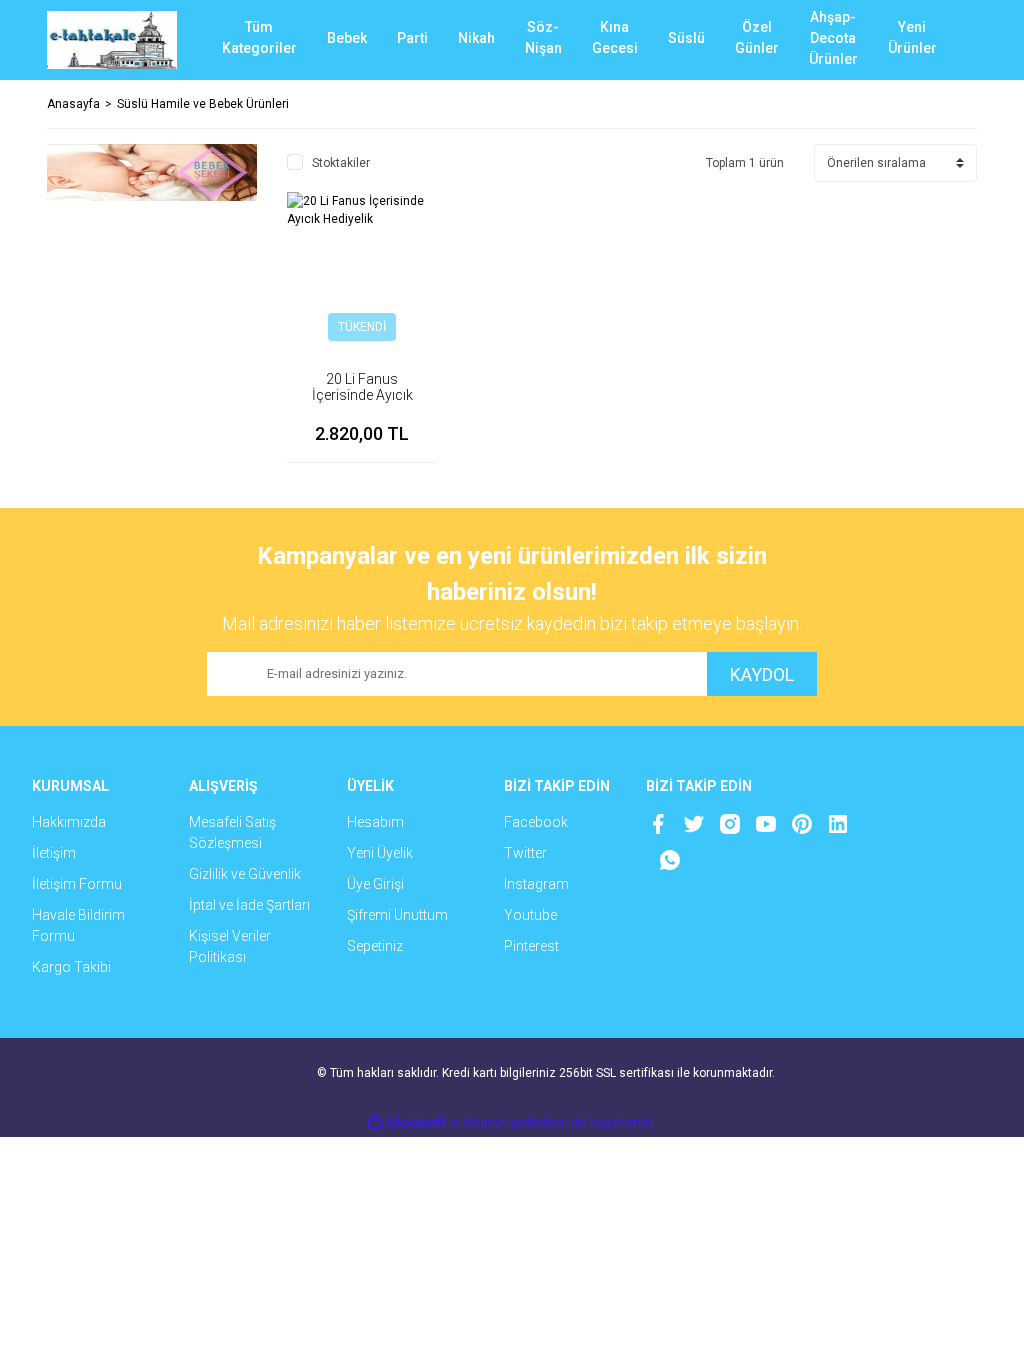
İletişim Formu (77, 884)
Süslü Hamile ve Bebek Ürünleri (203, 104)
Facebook (536, 822)
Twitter (525, 853)
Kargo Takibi (71, 967)
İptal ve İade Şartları (249, 905)
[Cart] (947, 40)
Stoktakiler (341, 163)
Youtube (530, 915)
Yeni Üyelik (380, 853)
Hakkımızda (69, 822)
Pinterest (531, 946)
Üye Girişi (375, 884)
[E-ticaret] (509, 1123)
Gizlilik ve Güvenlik (245, 874)
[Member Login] (887, 40)
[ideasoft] (407, 1122)
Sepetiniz (375, 946)
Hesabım (375, 822)
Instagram (536, 884)
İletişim (54, 853)
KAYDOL (762, 674)
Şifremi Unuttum (397, 915)
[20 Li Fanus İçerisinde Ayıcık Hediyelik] (362, 267)
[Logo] (112, 40)
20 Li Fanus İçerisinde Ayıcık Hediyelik (362, 395)
